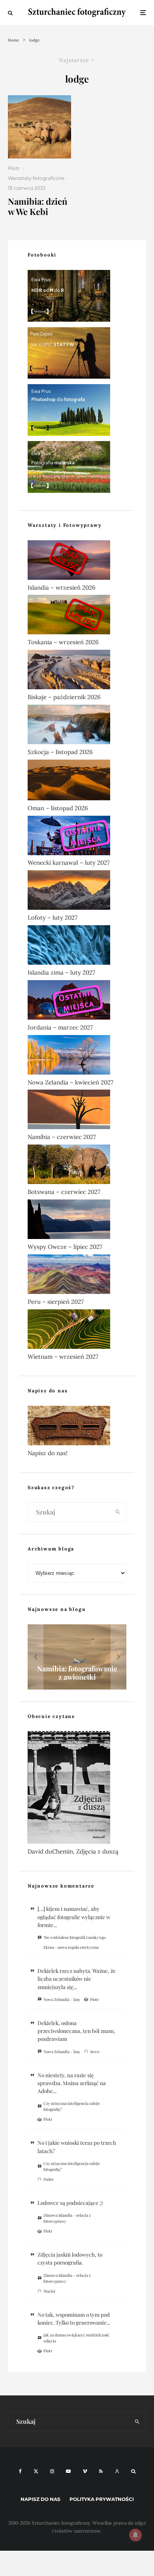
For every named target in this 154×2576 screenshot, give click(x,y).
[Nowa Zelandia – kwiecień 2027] (77, 1056)
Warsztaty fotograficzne (36, 178)
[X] (36, 2471)
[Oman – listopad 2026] (77, 782)
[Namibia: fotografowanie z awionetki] (77, 1657)
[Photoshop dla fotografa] (77, 412)
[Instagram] (52, 2471)
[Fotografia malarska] (77, 469)
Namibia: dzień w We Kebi (38, 206)
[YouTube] (68, 2471)
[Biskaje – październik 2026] (77, 671)
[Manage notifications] (135, 2535)
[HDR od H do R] (77, 297)
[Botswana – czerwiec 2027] (77, 1166)
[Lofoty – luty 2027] (77, 892)
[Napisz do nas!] (77, 1427)
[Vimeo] (85, 2471)
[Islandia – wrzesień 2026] (77, 562)
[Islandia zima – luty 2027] (77, 947)
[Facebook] (20, 2471)
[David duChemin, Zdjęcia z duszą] (77, 1789)
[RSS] (101, 2471)
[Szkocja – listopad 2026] (77, 726)
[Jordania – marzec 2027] (77, 1001)
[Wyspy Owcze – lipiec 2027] (77, 1221)
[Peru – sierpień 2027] (77, 1276)
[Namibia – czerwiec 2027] (77, 1111)
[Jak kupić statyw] (77, 355)
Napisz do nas (40, 2499)
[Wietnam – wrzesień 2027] (77, 1331)
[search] (118, 1512)
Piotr (14, 168)
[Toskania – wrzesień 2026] (77, 616)
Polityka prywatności (102, 2499)
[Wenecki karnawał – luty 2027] (77, 837)
